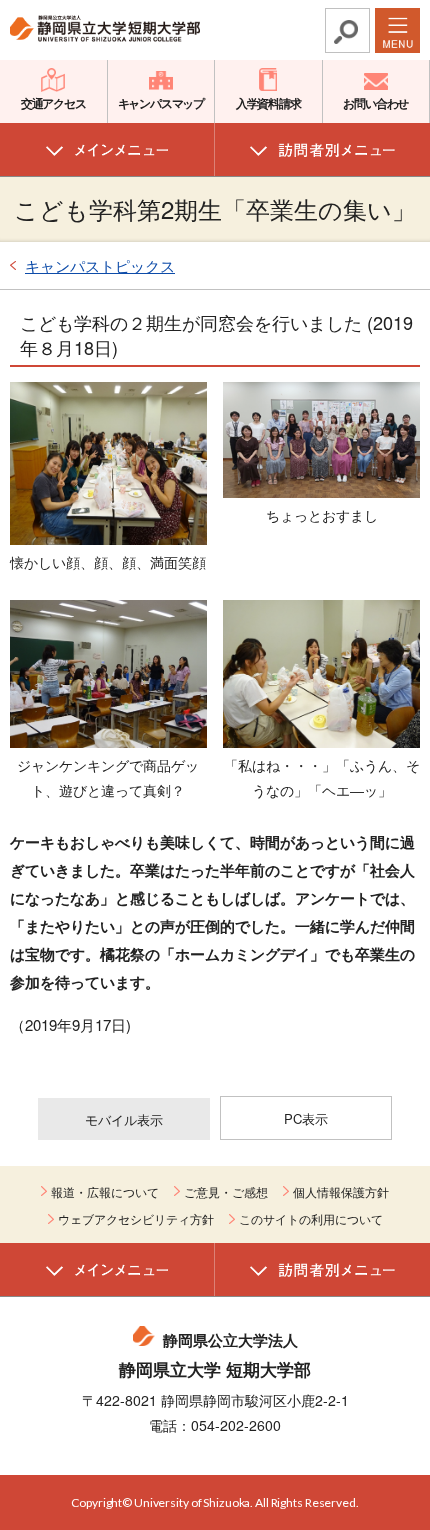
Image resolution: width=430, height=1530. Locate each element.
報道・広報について (105, 1191)
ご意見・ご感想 (226, 1191)
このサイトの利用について (311, 1218)
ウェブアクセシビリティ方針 (136, 1218)
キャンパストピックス (100, 265)
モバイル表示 (124, 1119)
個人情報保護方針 (341, 1191)
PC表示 (306, 1118)
